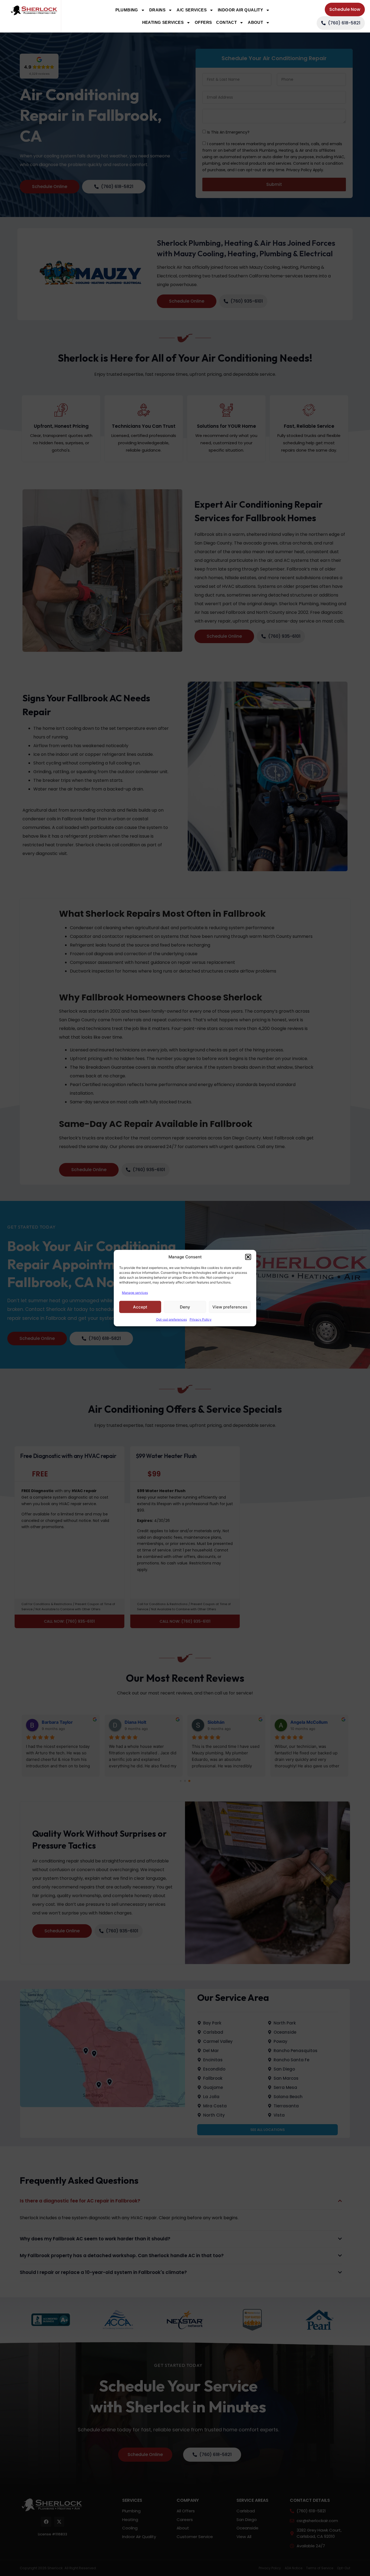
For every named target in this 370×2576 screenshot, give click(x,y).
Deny (185, 1307)
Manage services (135, 1293)
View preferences (230, 1307)
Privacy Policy (201, 1319)
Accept (140, 1307)
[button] (248, 1257)
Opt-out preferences (171, 1319)
